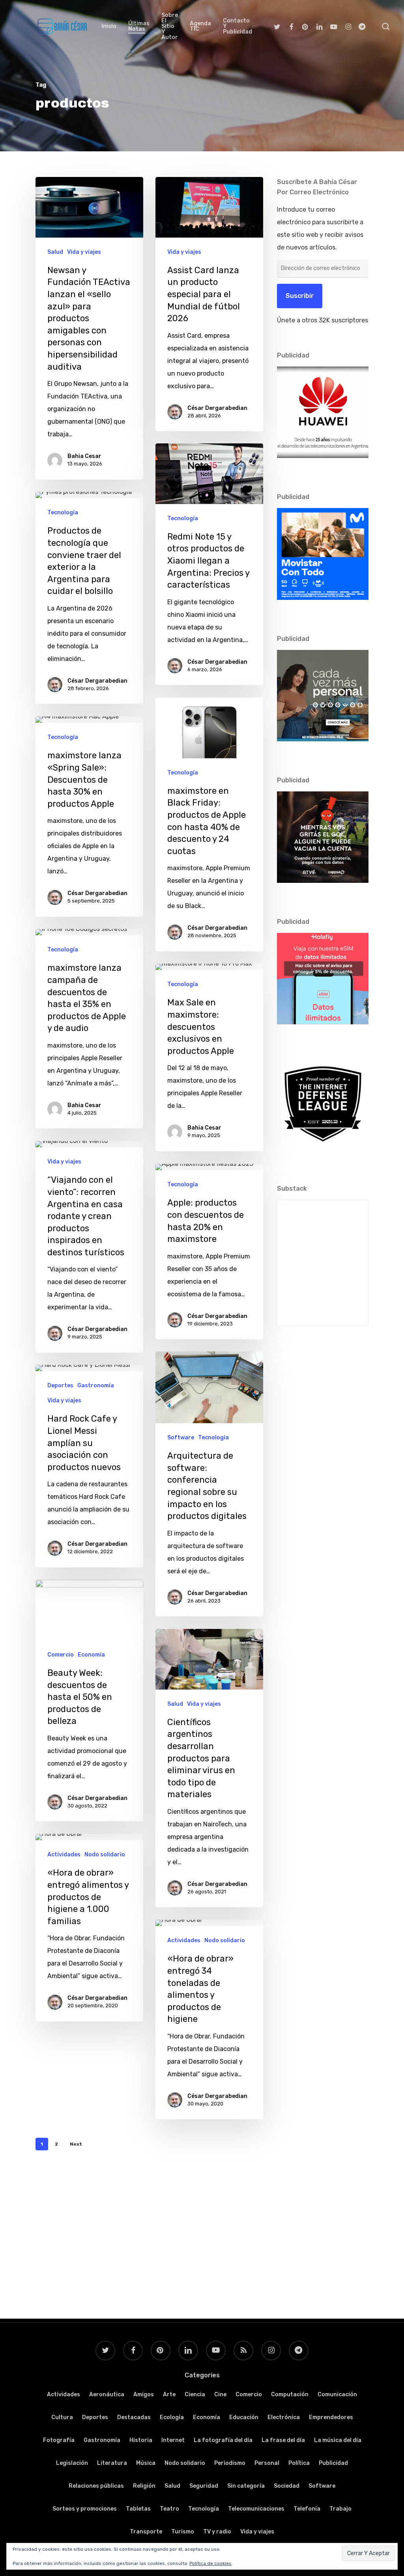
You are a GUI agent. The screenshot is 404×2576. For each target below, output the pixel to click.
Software (181, 1438)
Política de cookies (210, 2563)
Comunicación (337, 2395)
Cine (220, 2395)
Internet (173, 2440)
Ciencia (195, 2395)
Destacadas (134, 2417)
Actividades (64, 1855)
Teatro (169, 2509)
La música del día (338, 2440)
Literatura (112, 2463)
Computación (290, 2395)
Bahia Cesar (84, 456)
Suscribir (300, 296)
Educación (244, 2417)
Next (76, 2144)
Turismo (183, 2532)
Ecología (172, 2417)
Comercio (61, 1655)
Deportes (60, 1386)
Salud (55, 252)
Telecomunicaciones (256, 2509)
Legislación (72, 2463)
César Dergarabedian (217, 408)
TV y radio (217, 2532)
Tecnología (183, 518)
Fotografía (59, 2440)
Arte (169, 2395)
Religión (144, 2486)
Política (299, 2463)
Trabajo (340, 2509)
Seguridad (204, 2486)
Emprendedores (331, 2417)
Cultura (62, 2417)
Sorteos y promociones (85, 2509)
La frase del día (283, 2440)
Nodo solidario (105, 1855)
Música (146, 2463)
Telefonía (307, 2509)
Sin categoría (246, 2486)
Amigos (144, 2395)
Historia (141, 2440)
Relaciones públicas (96, 2486)
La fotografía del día (223, 2440)
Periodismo (230, 2463)
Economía (91, 1655)
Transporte (146, 2532)
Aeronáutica (107, 2395)
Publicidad (333, 2463)
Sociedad (287, 2486)
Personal (267, 2463)
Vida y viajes (84, 252)
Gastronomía (96, 1386)
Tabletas (138, 2509)
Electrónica (284, 2417)
